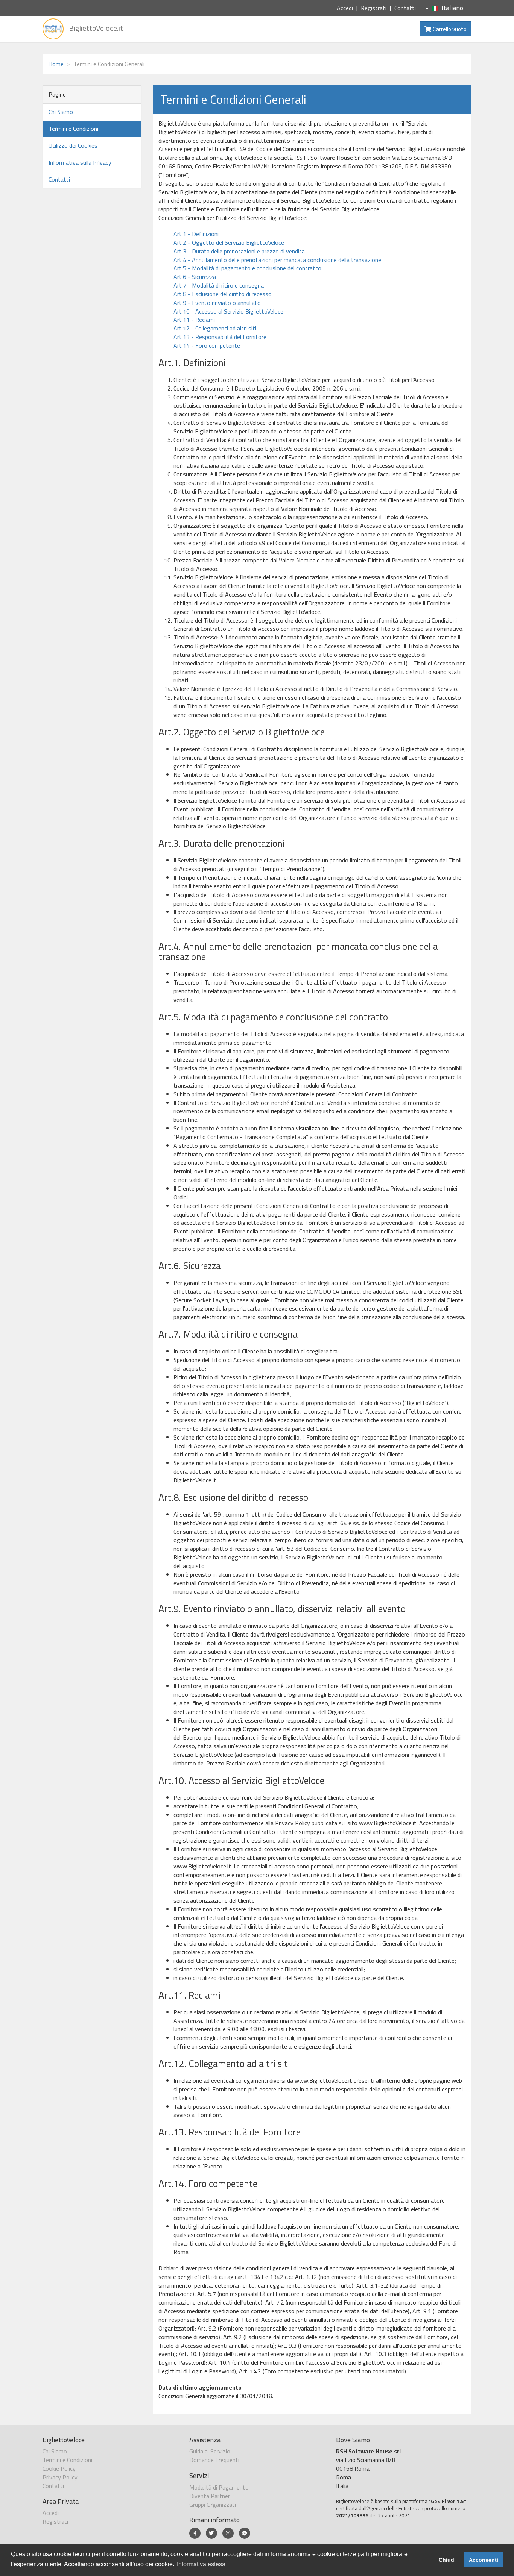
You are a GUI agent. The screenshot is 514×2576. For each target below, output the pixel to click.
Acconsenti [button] (484, 2560)
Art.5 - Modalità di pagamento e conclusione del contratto (247, 268)
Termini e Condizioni (73, 129)
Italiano (452, 8)
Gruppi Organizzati (213, 2505)
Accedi (345, 8)
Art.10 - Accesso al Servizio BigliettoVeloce (228, 311)
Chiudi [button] (447, 2560)
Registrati (374, 8)
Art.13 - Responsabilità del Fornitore (220, 337)
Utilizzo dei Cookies (73, 145)
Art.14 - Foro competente (207, 345)
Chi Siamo (61, 112)
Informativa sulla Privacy (80, 162)
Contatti (405, 8)
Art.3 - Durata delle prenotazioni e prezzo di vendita (239, 251)
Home (56, 64)
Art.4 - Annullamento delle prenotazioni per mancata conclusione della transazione (277, 260)
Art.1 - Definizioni (196, 234)
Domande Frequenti (214, 2460)
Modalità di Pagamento (219, 2487)
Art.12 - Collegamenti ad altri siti (215, 328)
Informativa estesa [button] (201, 2564)
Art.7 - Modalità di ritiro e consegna (219, 285)
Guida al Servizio (210, 2451)
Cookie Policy (59, 2468)
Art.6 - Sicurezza (195, 277)
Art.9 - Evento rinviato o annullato (217, 303)
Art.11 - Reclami (194, 320)
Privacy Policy (60, 2477)
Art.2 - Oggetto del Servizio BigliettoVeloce (229, 242)
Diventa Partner (210, 2496)
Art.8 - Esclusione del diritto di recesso (223, 294)
